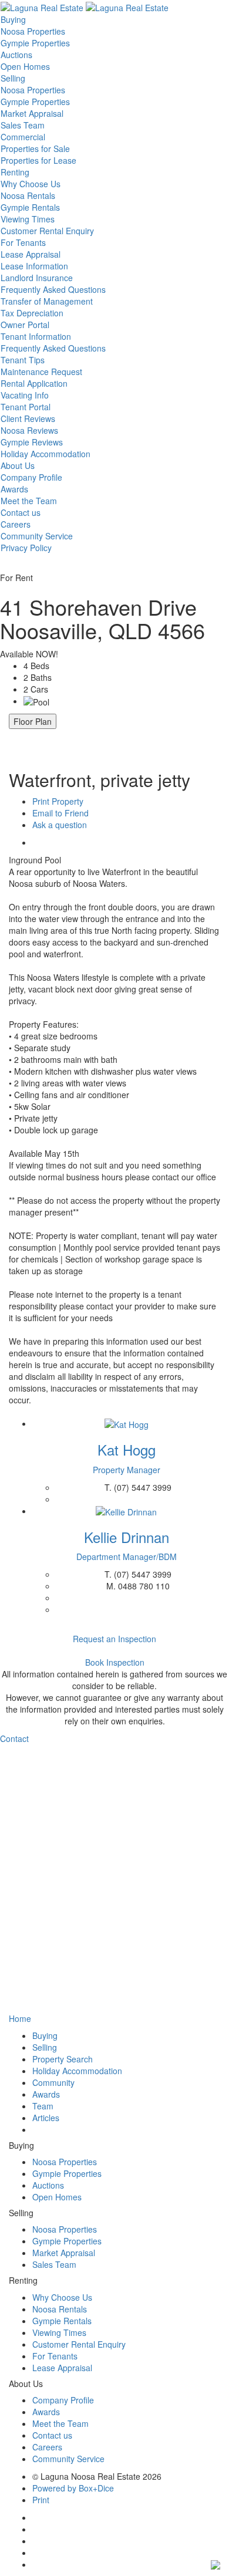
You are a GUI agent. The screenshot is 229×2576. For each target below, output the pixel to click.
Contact (14, 1738)
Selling (13, 78)
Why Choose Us (31, 184)
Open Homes (25, 66)
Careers (16, 524)
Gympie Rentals (30, 207)
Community (53, 2082)
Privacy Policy (26, 548)
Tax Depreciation (32, 313)
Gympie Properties (35, 43)
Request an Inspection (114, 1639)
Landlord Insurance (37, 278)
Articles (46, 2118)
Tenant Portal (26, 407)
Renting (15, 172)
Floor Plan (33, 721)
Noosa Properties (33, 31)
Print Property (58, 801)
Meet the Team (29, 501)
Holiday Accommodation (46, 454)
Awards (14, 489)
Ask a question (60, 825)
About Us (18, 465)
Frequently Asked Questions (53, 289)
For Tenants (23, 242)
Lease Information (34, 266)
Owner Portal (25, 325)
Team (43, 2106)
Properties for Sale (35, 148)
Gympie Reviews (32, 442)
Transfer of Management (47, 301)
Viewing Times (28, 219)
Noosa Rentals (28, 195)
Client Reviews (28, 418)
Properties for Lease (38, 160)
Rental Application (34, 383)
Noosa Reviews (29, 430)
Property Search (63, 2059)
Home (20, 2018)
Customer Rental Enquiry (47, 231)
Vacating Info (25, 395)
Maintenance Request (41, 372)
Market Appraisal (32, 113)
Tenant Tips (23, 360)
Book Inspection (115, 1662)
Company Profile (31, 477)
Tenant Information (36, 336)
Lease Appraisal (31, 254)
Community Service (37, 536)
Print (41, 2500)
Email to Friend (60, 813)
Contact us (21, 512)
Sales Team (23, 125)
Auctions (16, 55)
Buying (13, 19)
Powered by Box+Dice (73, 2488)
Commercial (23, 137)
